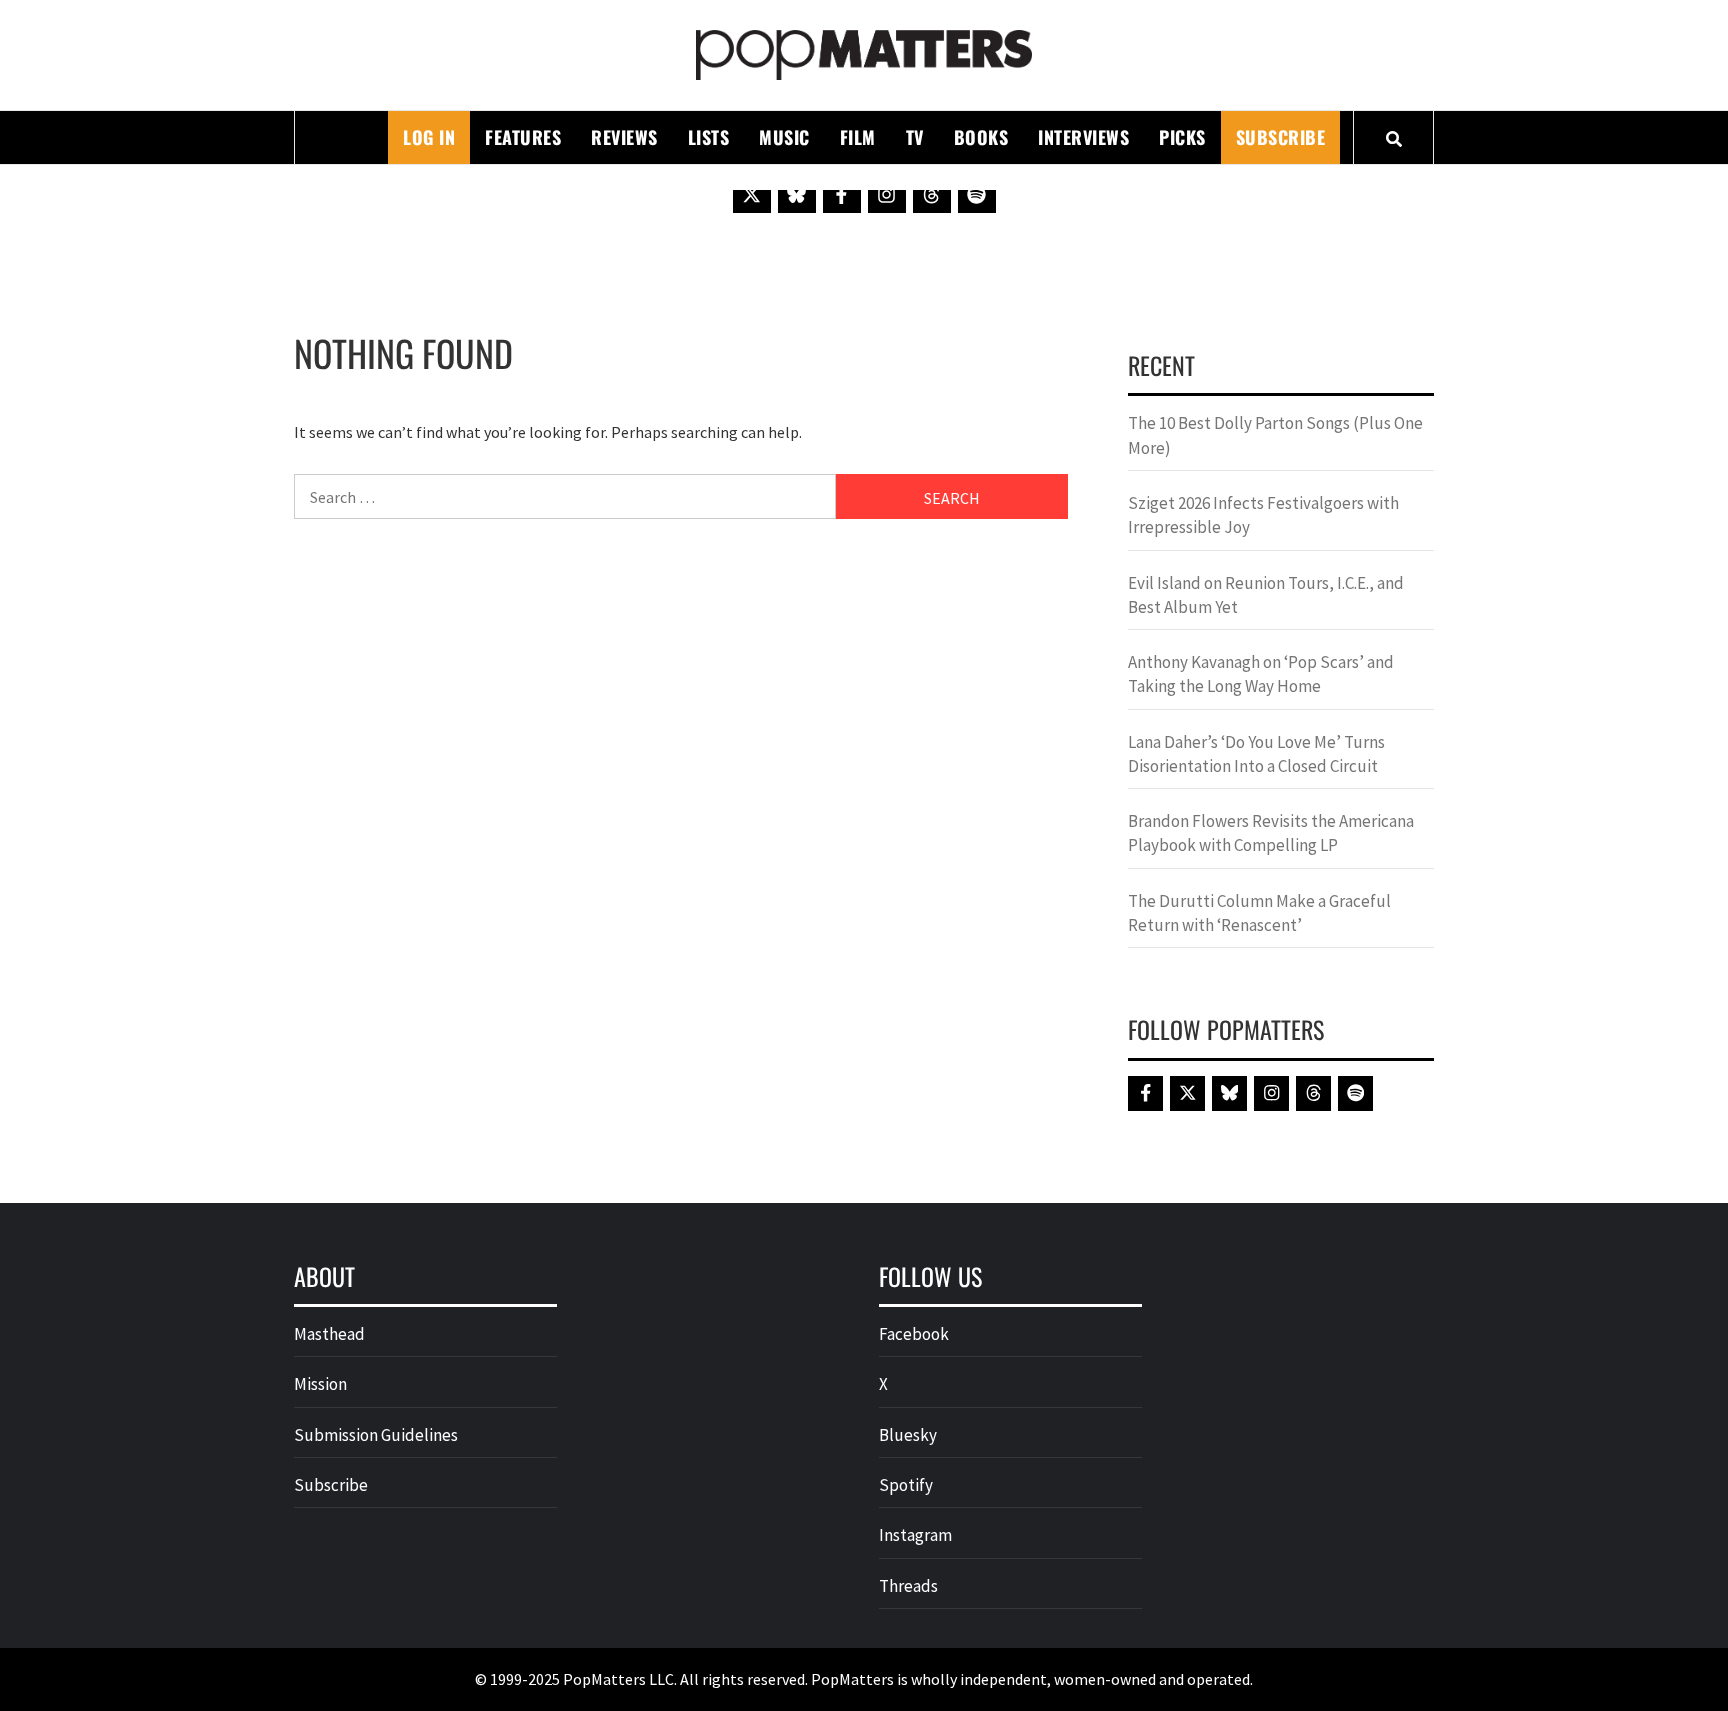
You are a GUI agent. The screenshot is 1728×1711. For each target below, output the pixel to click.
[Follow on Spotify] (977, 194)
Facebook (914, 1334)
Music (784, 137)
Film (858, 137)
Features (523, 137)
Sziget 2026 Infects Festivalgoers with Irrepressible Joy (1263, 515)
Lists (709, 137)
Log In (429, 137)
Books (981, 137)
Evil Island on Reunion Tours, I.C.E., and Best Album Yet (1266, 595)
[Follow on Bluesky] (797, 194)
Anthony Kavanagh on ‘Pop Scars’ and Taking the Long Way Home (1261, 674)
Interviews (1083, 137)
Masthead (329, 1334)
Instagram (915, 1535)
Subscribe (1281, 137)
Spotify (906, 1485)
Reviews (624, 137)
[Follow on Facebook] (842, 194)
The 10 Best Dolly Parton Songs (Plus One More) (1275, 435)
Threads (908, 1586)
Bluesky (908, 1435)
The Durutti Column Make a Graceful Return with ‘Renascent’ (1259, 913)
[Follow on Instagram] (887, 194)
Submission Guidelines (376, 1435)
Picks (1182, 137)
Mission (320, 1384)
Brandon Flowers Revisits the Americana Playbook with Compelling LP (1271, 833)
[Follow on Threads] (932, 194)
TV (915, 137)
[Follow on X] (752, 194)
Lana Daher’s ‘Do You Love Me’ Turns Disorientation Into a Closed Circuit (1256, 754)
